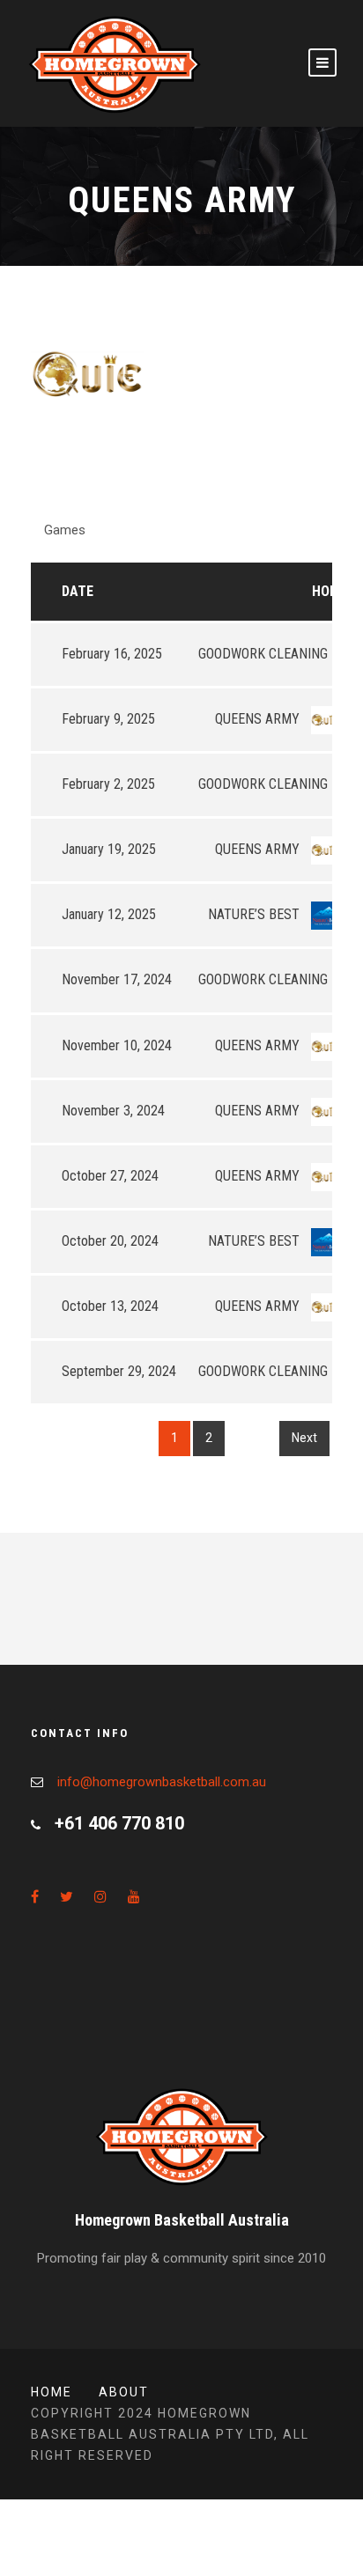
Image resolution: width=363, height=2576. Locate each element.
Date (78, 591)
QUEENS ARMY (259, 719)
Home (330, 591)
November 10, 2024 (117, 1045)
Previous (67, 1438)
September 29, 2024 (119, 1371)
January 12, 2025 (109, 914)
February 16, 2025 (112, 654)
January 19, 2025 (109, 849)
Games (65, 530)
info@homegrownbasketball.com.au (162, 1782)
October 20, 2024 (110, 1241)
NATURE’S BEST (256, 914)
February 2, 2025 (108, 784)
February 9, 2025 (108, 719)
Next (304, 1438)
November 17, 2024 (117, 979)
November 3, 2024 (113, 1111)
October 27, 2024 (110, 1176)
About (124, 2392)
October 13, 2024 (110, 1306)
